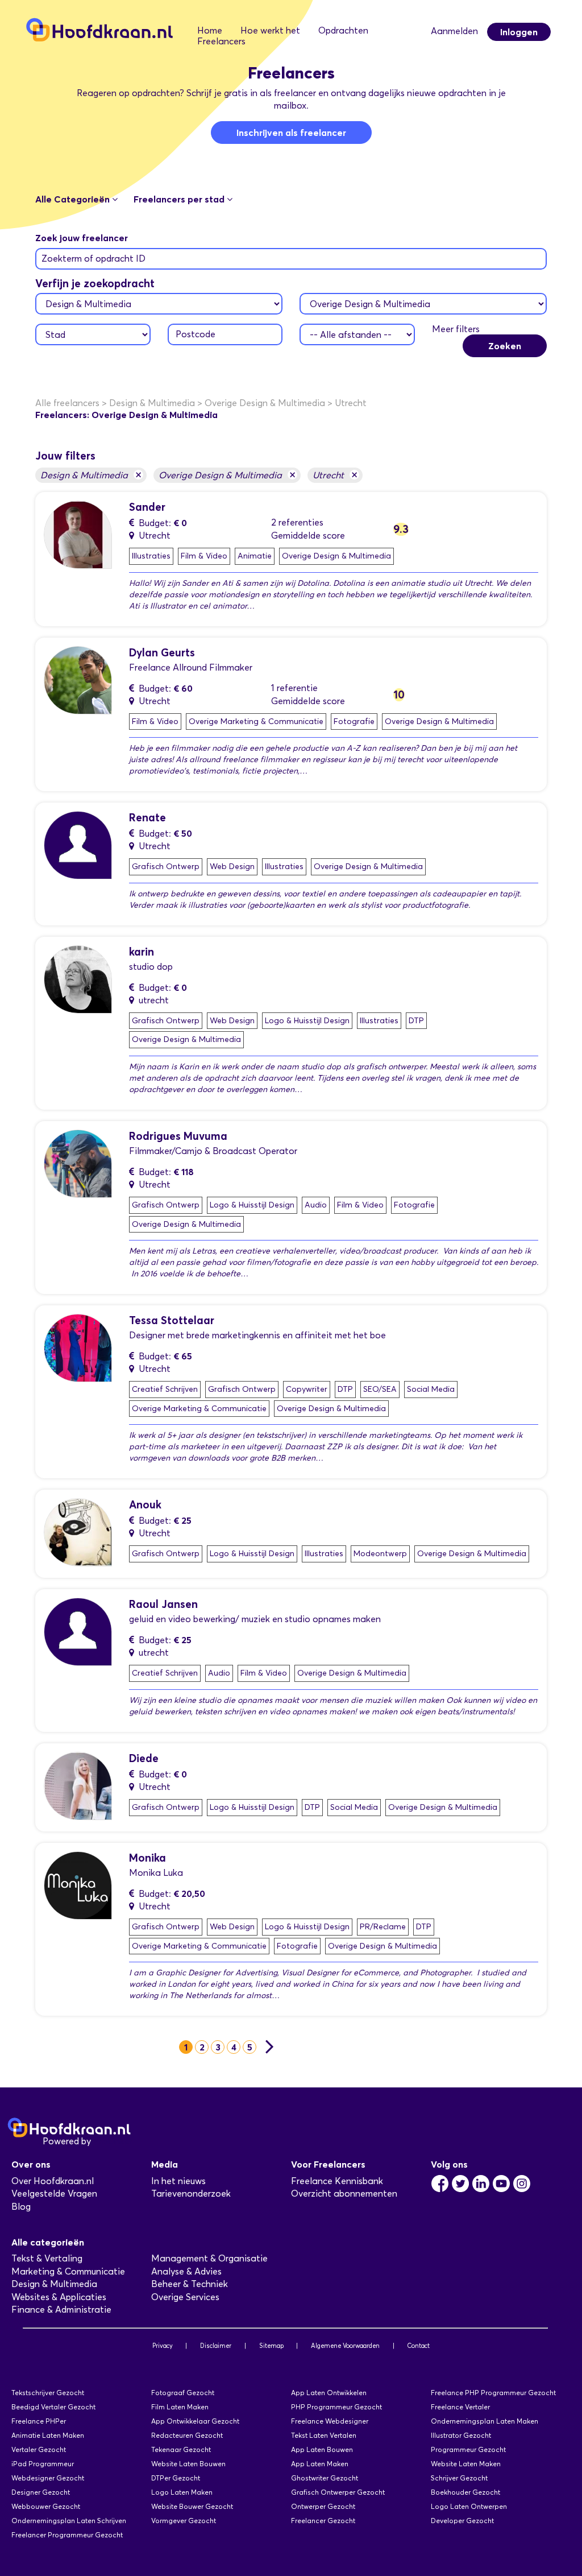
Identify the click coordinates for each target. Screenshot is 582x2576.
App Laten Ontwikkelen (329, 2393)
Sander (147, 507)
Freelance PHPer (39, 2421)
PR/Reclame (383, 1927)
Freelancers (221, 41)
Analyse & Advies (186, 2271)
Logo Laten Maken (182, 2492)
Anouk (145, 1505)
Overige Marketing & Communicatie (256, 721)
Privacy (163, 2346)
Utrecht (335, 475)
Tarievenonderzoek (191, 2193)
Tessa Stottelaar (172, 1320)
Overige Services (185, 2297)
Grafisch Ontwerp (166, 867)
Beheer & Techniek (190, 2284)
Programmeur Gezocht (468, 2449)
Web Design (232, 867)
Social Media (431, 1389)
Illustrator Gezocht (461, 2435)
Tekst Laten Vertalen (324, 2435)
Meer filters (456, 329)
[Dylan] (78, 679)
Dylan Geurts (162, 653)
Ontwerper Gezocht (323, 2506)
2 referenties (297, 522)
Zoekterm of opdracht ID (93, 259)
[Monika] (78, 1885)
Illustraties (151, 556)
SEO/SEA (380, 1389)
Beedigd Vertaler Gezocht (53, 2407)
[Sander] (78, 534)
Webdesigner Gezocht (48, 2478)
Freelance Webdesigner (330, 2421)
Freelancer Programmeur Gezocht (67, 2535)
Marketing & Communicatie (68, 2271)
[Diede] (78, 1785)
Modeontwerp (380, 1554)
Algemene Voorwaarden (345, 2346)
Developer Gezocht (462, 2521)
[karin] (78, 979)
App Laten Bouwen (322, 2449)
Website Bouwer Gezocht (192, 2506)
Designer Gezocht (41, 2492)
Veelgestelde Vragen (54, 2193)
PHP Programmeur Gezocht (336, 2407)
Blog (21, 2207)
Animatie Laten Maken (48, 2435)
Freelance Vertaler (460, 2407)
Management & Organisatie (209, 2258)
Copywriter (307, 1389)
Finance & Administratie (61, 2310)
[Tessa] (78, 1347)
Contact (418, 2346)
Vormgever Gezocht (184, 2521)
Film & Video (204, 556)
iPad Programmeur (43, 2464)
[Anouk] (78, 1531)
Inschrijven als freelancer (291, 133)
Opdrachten (343, 30)
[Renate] (78, 844)
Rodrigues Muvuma (178, 1136)
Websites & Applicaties (59, 2297)
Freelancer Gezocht (323, 2521)
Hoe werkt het (270, 30)
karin (142, 952)
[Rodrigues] (78, 1163)
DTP (416, 1021)
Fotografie (354, 721)
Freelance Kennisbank (337, 2181)
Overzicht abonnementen (344, 2193)
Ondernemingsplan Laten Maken (485, 2421)
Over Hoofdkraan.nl (53, 2181)
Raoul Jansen (163, 1604)
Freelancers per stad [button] (180, 199)
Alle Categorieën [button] (74, 199)
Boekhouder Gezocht (465, 2492)
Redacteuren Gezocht (187, 2435)
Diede (144, 1758)
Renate (147, 818)
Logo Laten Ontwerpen (469, 2506)
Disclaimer (216, 2346)
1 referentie (294, 688)
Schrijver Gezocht (459, 2478)
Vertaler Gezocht (39, 2449)
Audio (316, 1205)
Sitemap (271, 2346)
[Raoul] (78, 1631)
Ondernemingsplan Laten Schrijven (69, 2521)
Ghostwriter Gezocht (325, 2478)
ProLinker (113, 2141)
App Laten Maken (320, 2464)
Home (210, 30)
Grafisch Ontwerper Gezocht (338, 2492)
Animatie (255, 556)
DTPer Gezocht (176, 2478)
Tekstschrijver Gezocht (48, 2393)
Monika (147, 1858)
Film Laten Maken (180, 2407)
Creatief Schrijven (165, 1389)
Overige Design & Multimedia (227, 475)
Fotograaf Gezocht (183, 2393)
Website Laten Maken (466, 2464)
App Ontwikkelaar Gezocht (195, 2421)
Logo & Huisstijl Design (307, 1021)
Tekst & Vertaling (47, 2258)
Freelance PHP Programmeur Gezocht (493, 2393)
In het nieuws (178, 2181)
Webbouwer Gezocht (46, 2506)
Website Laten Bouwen (188, 2464)
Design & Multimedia (91, 475)
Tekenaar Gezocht (181, 2449)
